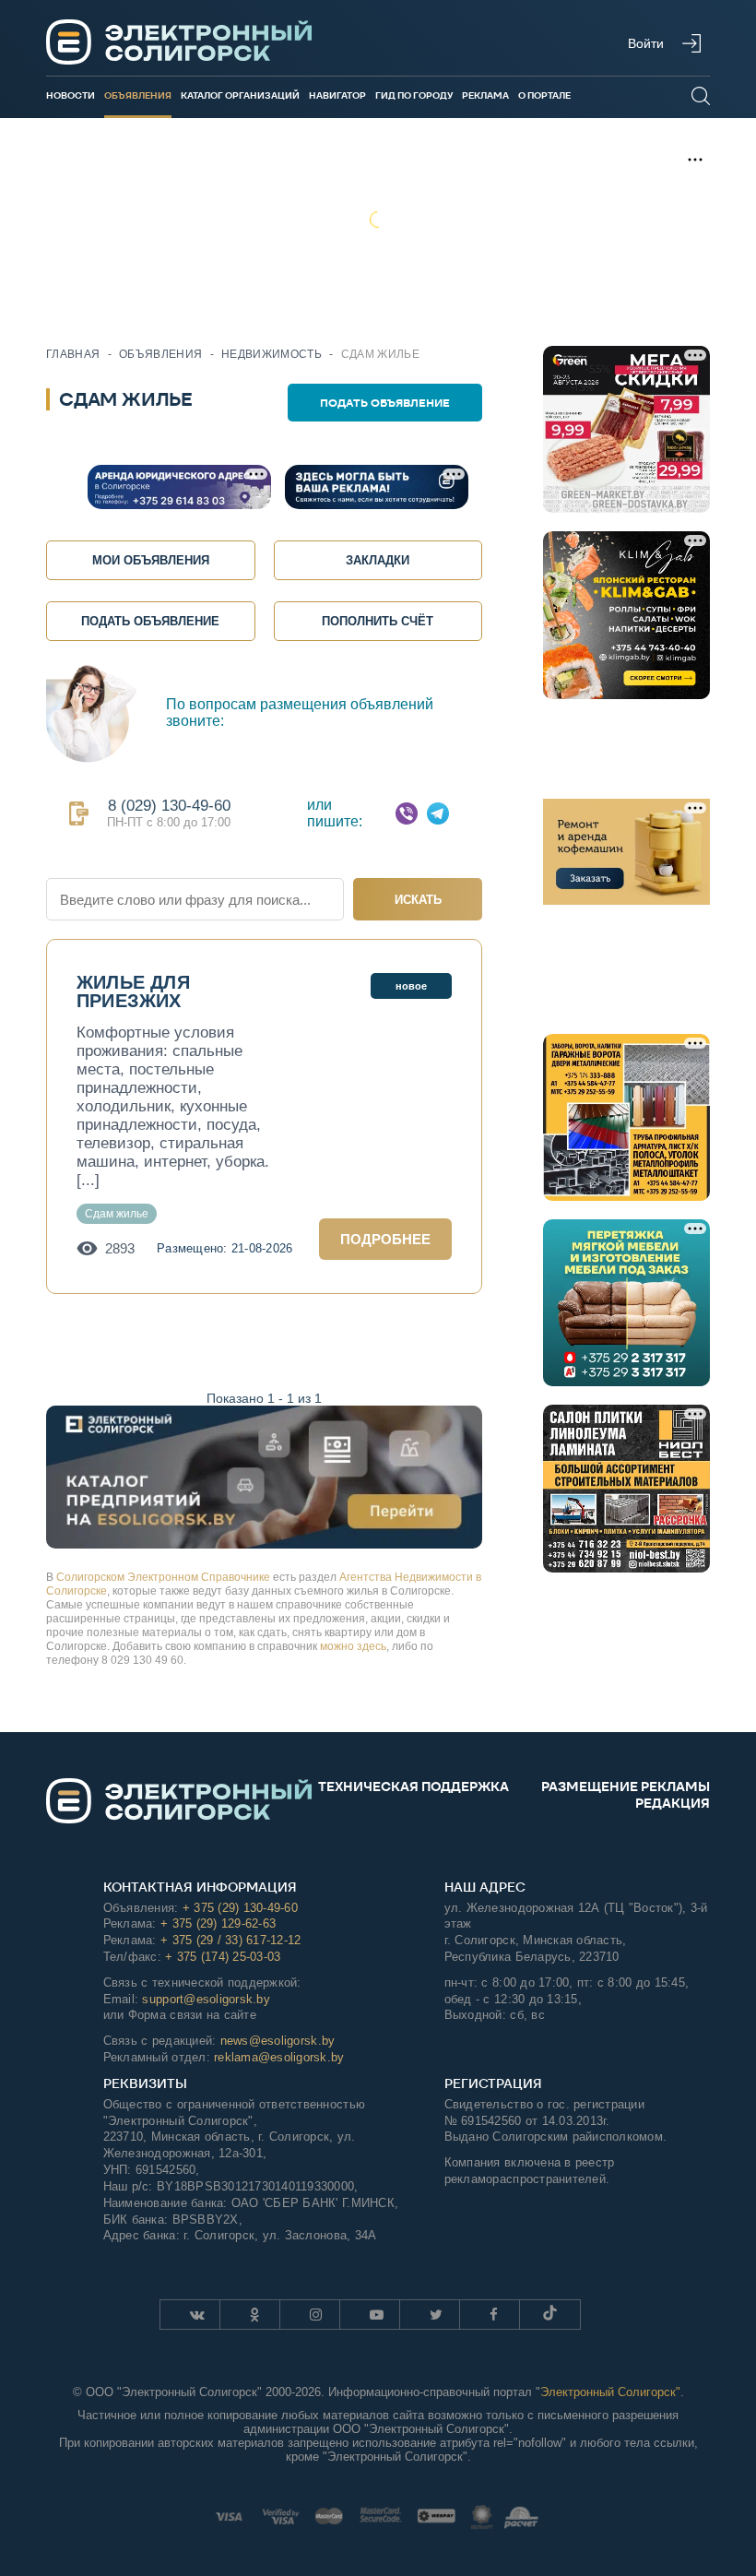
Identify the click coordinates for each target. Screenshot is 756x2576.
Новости (71, 95)
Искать (418, 900)
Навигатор (337, 95)
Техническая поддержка (413, 1787)
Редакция (673, 1803)
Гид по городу (414, 95)
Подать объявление (385, 403)
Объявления (138, 95)
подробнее (385, 1239)
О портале (544, 95)
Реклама (485, 95)
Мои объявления (151, 560)
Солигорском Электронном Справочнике (163, 1577)
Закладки (378, 560)
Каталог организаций (240, 95)
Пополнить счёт (378, 621)
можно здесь (353, 1646)
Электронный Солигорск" (610, 2392)
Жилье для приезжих (133, 991)
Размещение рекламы (626, 1787)
